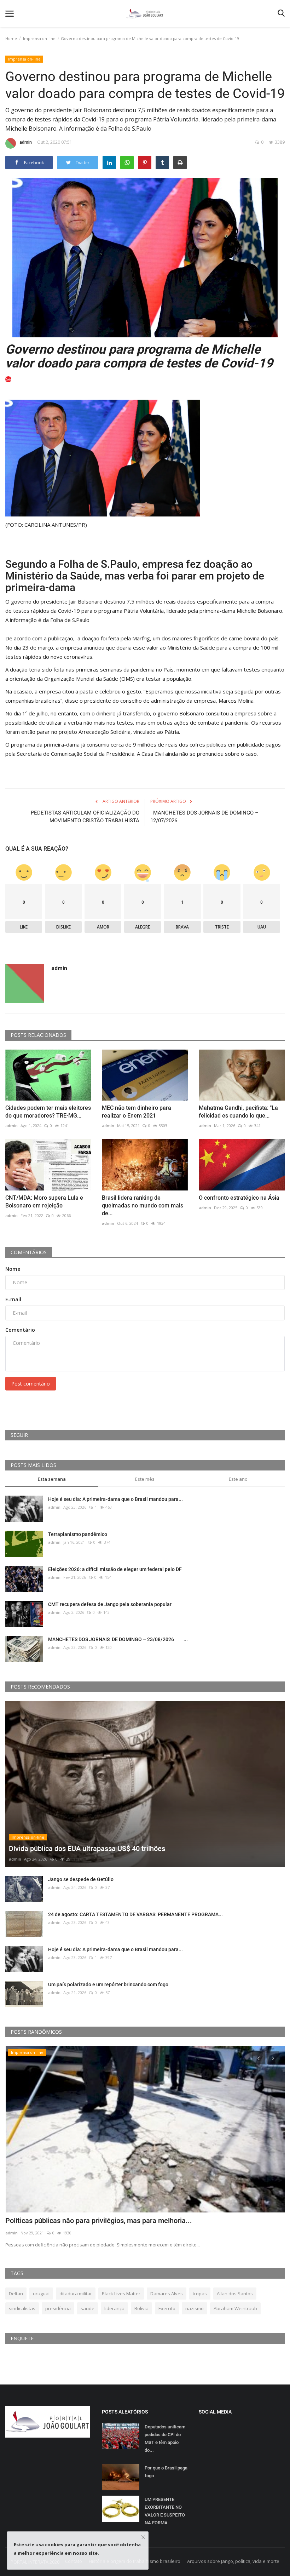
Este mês (145, 1479)
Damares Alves (167, 2294)
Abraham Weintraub (235, 2308)
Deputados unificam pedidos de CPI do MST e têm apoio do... (165, 2438)
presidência (58, 2308)
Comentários (29, 1252)
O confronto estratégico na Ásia (240, 1198)
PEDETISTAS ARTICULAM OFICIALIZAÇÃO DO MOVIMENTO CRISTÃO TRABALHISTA (85, 817)
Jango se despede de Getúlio (81, 1879)
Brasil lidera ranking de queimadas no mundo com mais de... (143, 1206)
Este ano (238, 1479)
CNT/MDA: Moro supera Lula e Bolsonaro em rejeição (44, 1202)
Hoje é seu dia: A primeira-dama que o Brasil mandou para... (115, 1499)
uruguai (41, 2294)
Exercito (167, 2308)
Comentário (20, 1330)
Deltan (16, 2294)
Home (11, 38)
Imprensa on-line (39, 38)
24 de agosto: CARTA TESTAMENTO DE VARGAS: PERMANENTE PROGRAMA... (135, 1914)
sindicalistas (22, 2308)
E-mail (13, 1299)
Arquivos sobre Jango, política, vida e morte (233, 2561)
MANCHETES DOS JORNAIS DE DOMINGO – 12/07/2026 (204, 817)
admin (26, 142)
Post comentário (31, 1384)
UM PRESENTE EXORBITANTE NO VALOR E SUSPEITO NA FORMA (165, 2511)
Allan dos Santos (235, 2294)
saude (88, 2308)
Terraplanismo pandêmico (78, 1534)
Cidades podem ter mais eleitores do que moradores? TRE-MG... (48, 1112)
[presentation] (259, 2058)
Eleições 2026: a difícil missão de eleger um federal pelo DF (115, 1569)
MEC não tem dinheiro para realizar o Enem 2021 (137, 1112)
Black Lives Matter (121, 2294)
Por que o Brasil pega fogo (166, 2472)
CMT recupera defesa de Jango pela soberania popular (110, 1604)
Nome (13, 1269)
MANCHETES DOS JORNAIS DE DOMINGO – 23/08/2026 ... (118, 1639)
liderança (114, 2308)
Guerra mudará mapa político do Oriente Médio (79, 2221)
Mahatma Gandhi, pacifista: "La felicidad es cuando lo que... (238, 1112)
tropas (200, 2294)
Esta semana (52, 1479)
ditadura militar (76, 2294)
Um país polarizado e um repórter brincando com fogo (108, 1984)
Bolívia (141, 2308)
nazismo (195, 2308)
